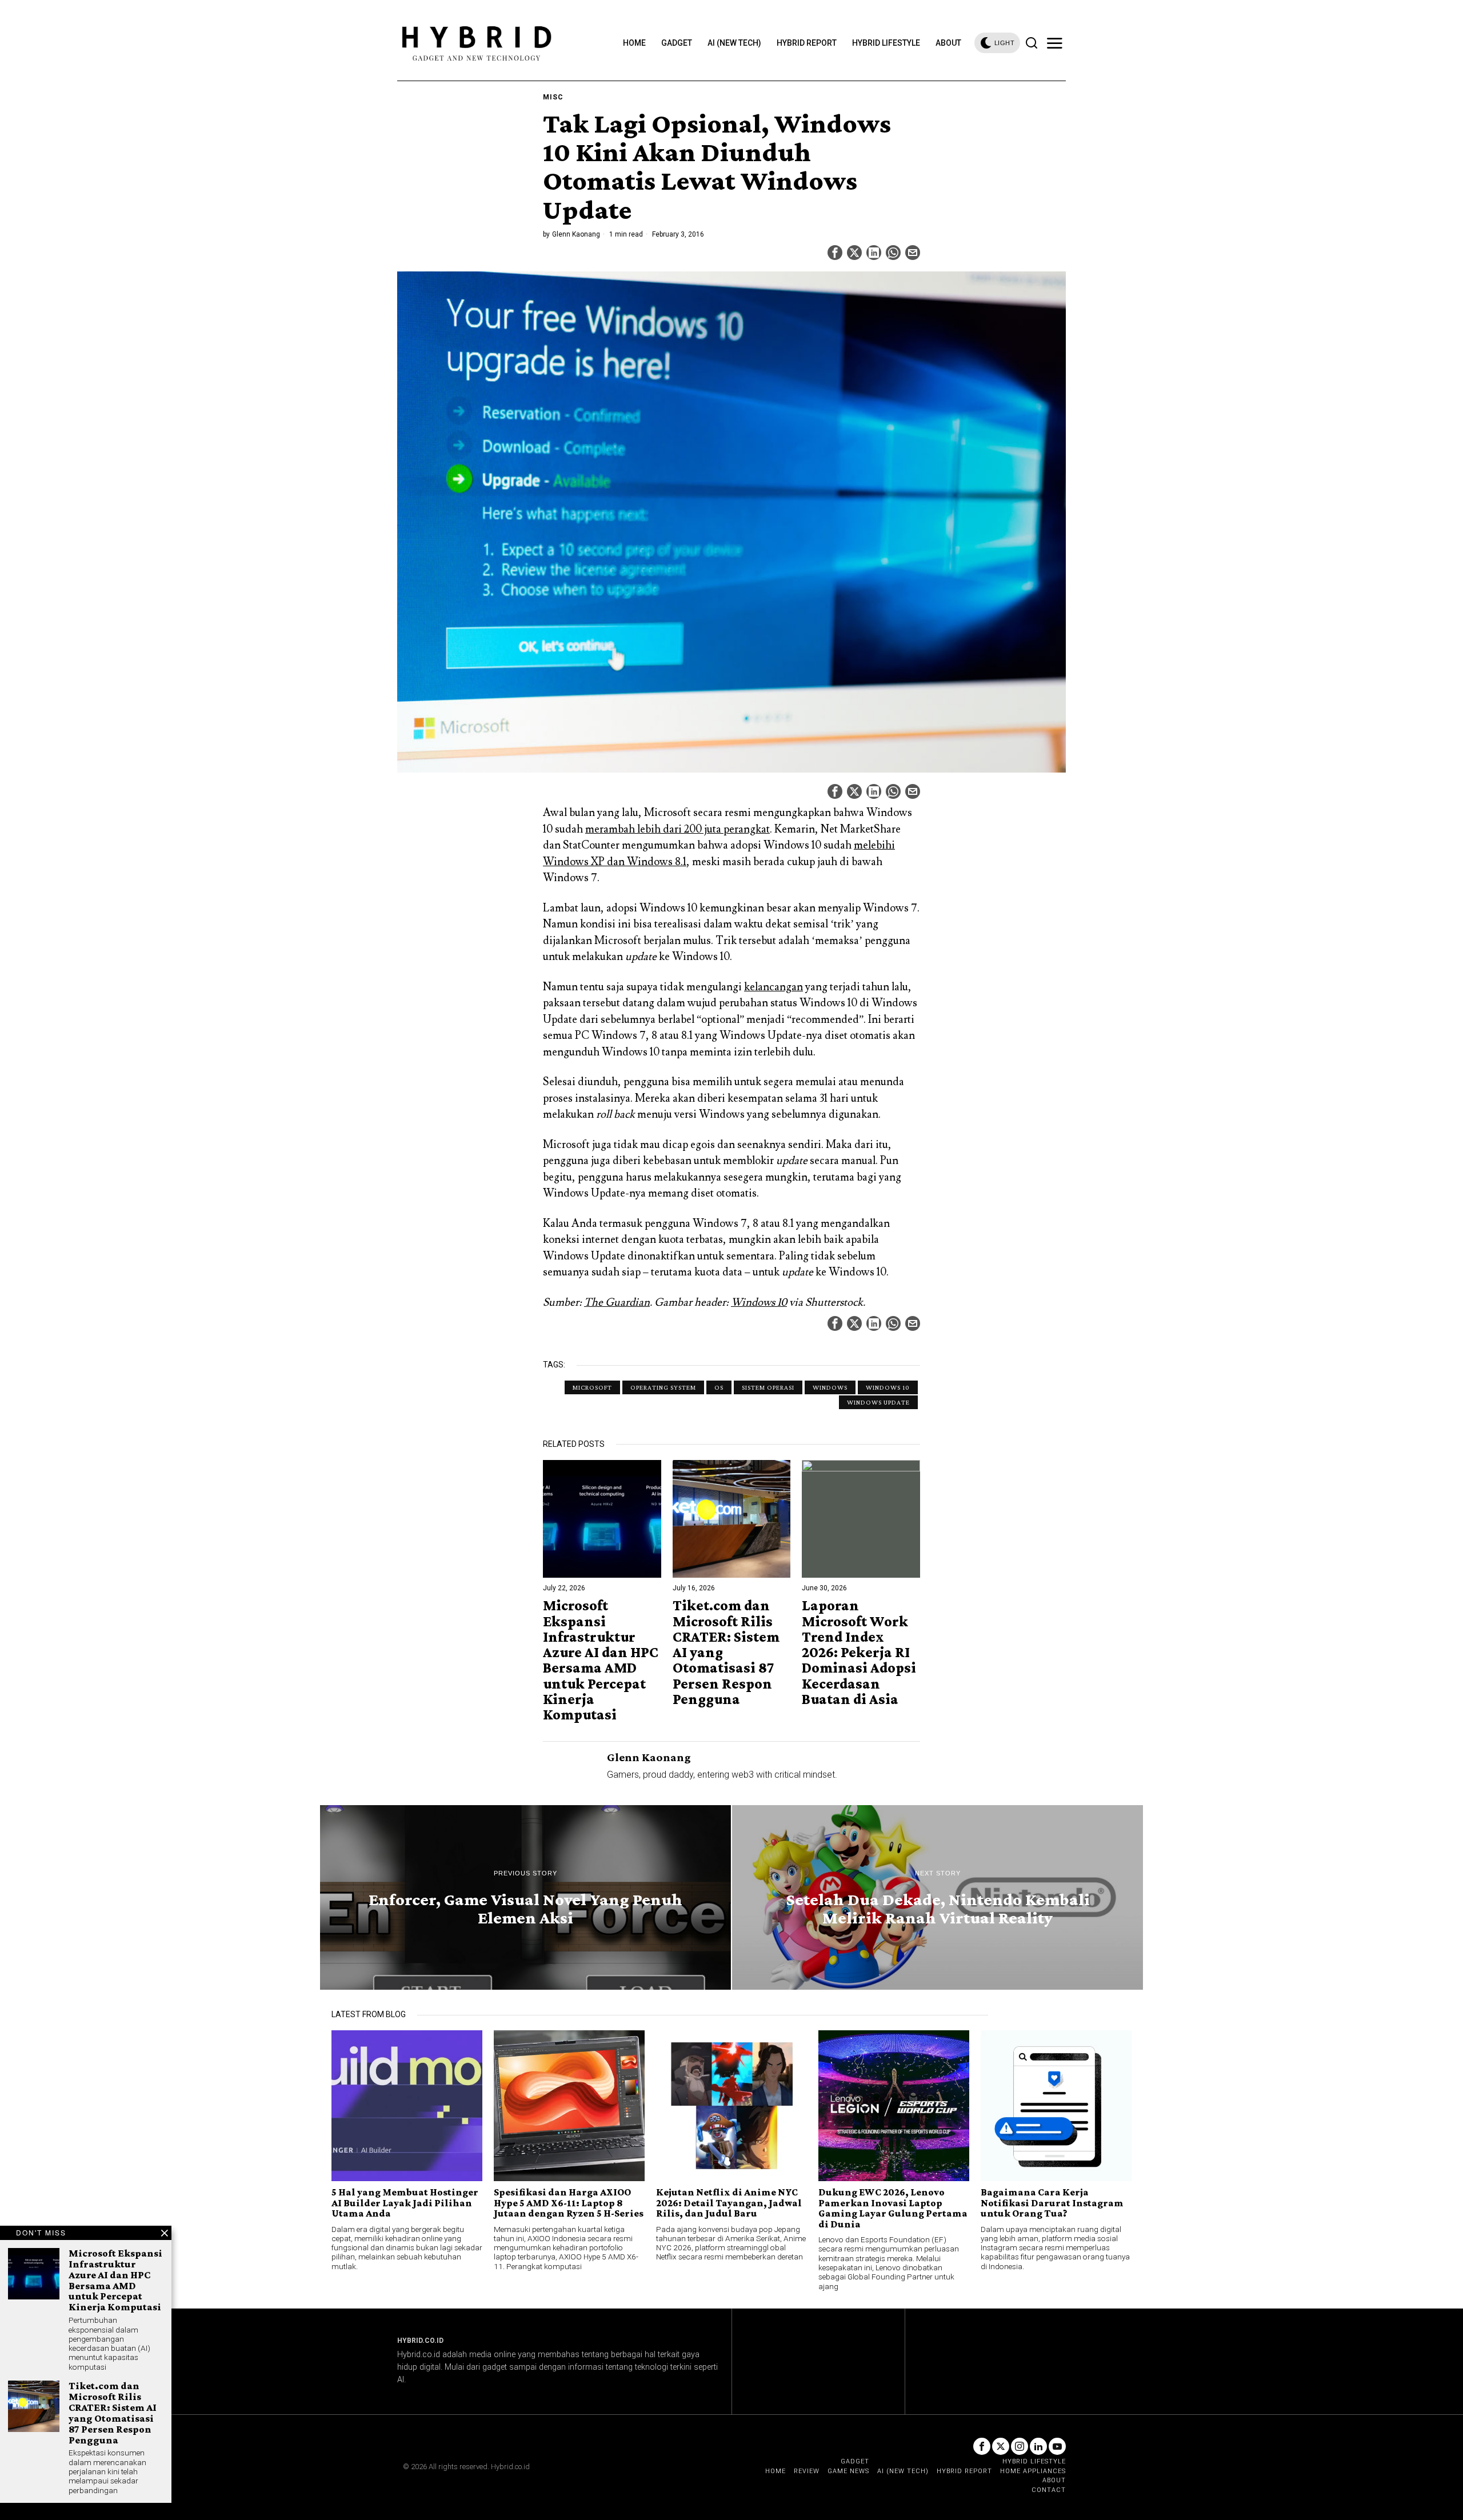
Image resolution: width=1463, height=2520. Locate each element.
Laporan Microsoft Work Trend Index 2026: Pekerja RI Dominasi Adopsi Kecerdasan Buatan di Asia (859, 1652)
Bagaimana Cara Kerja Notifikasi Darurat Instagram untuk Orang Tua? (1052, 2203)
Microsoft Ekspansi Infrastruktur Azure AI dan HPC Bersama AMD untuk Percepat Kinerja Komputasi (601, 1660)
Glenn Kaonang (576, 234)
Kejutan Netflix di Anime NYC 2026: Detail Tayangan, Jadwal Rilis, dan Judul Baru (729, 2203)
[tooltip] (835, 253)
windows (830, 1387)
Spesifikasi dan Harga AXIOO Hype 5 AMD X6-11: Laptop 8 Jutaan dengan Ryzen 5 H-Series (569, 2203)
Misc (553, 97)
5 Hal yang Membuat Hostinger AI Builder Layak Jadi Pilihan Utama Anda (405, 2203)
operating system (663, 1387)
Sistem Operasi (768, 1387)
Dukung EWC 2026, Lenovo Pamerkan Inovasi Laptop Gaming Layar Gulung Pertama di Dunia (893, 2208)
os (719, 1387)
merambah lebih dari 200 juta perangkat (677, 829)
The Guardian (617, 1302)
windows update (878, 1402)
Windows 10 (759, 1302)
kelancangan (774, 987)
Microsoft (592, 1387)
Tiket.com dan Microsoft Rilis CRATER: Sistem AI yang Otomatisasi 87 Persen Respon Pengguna (726, 1652)
